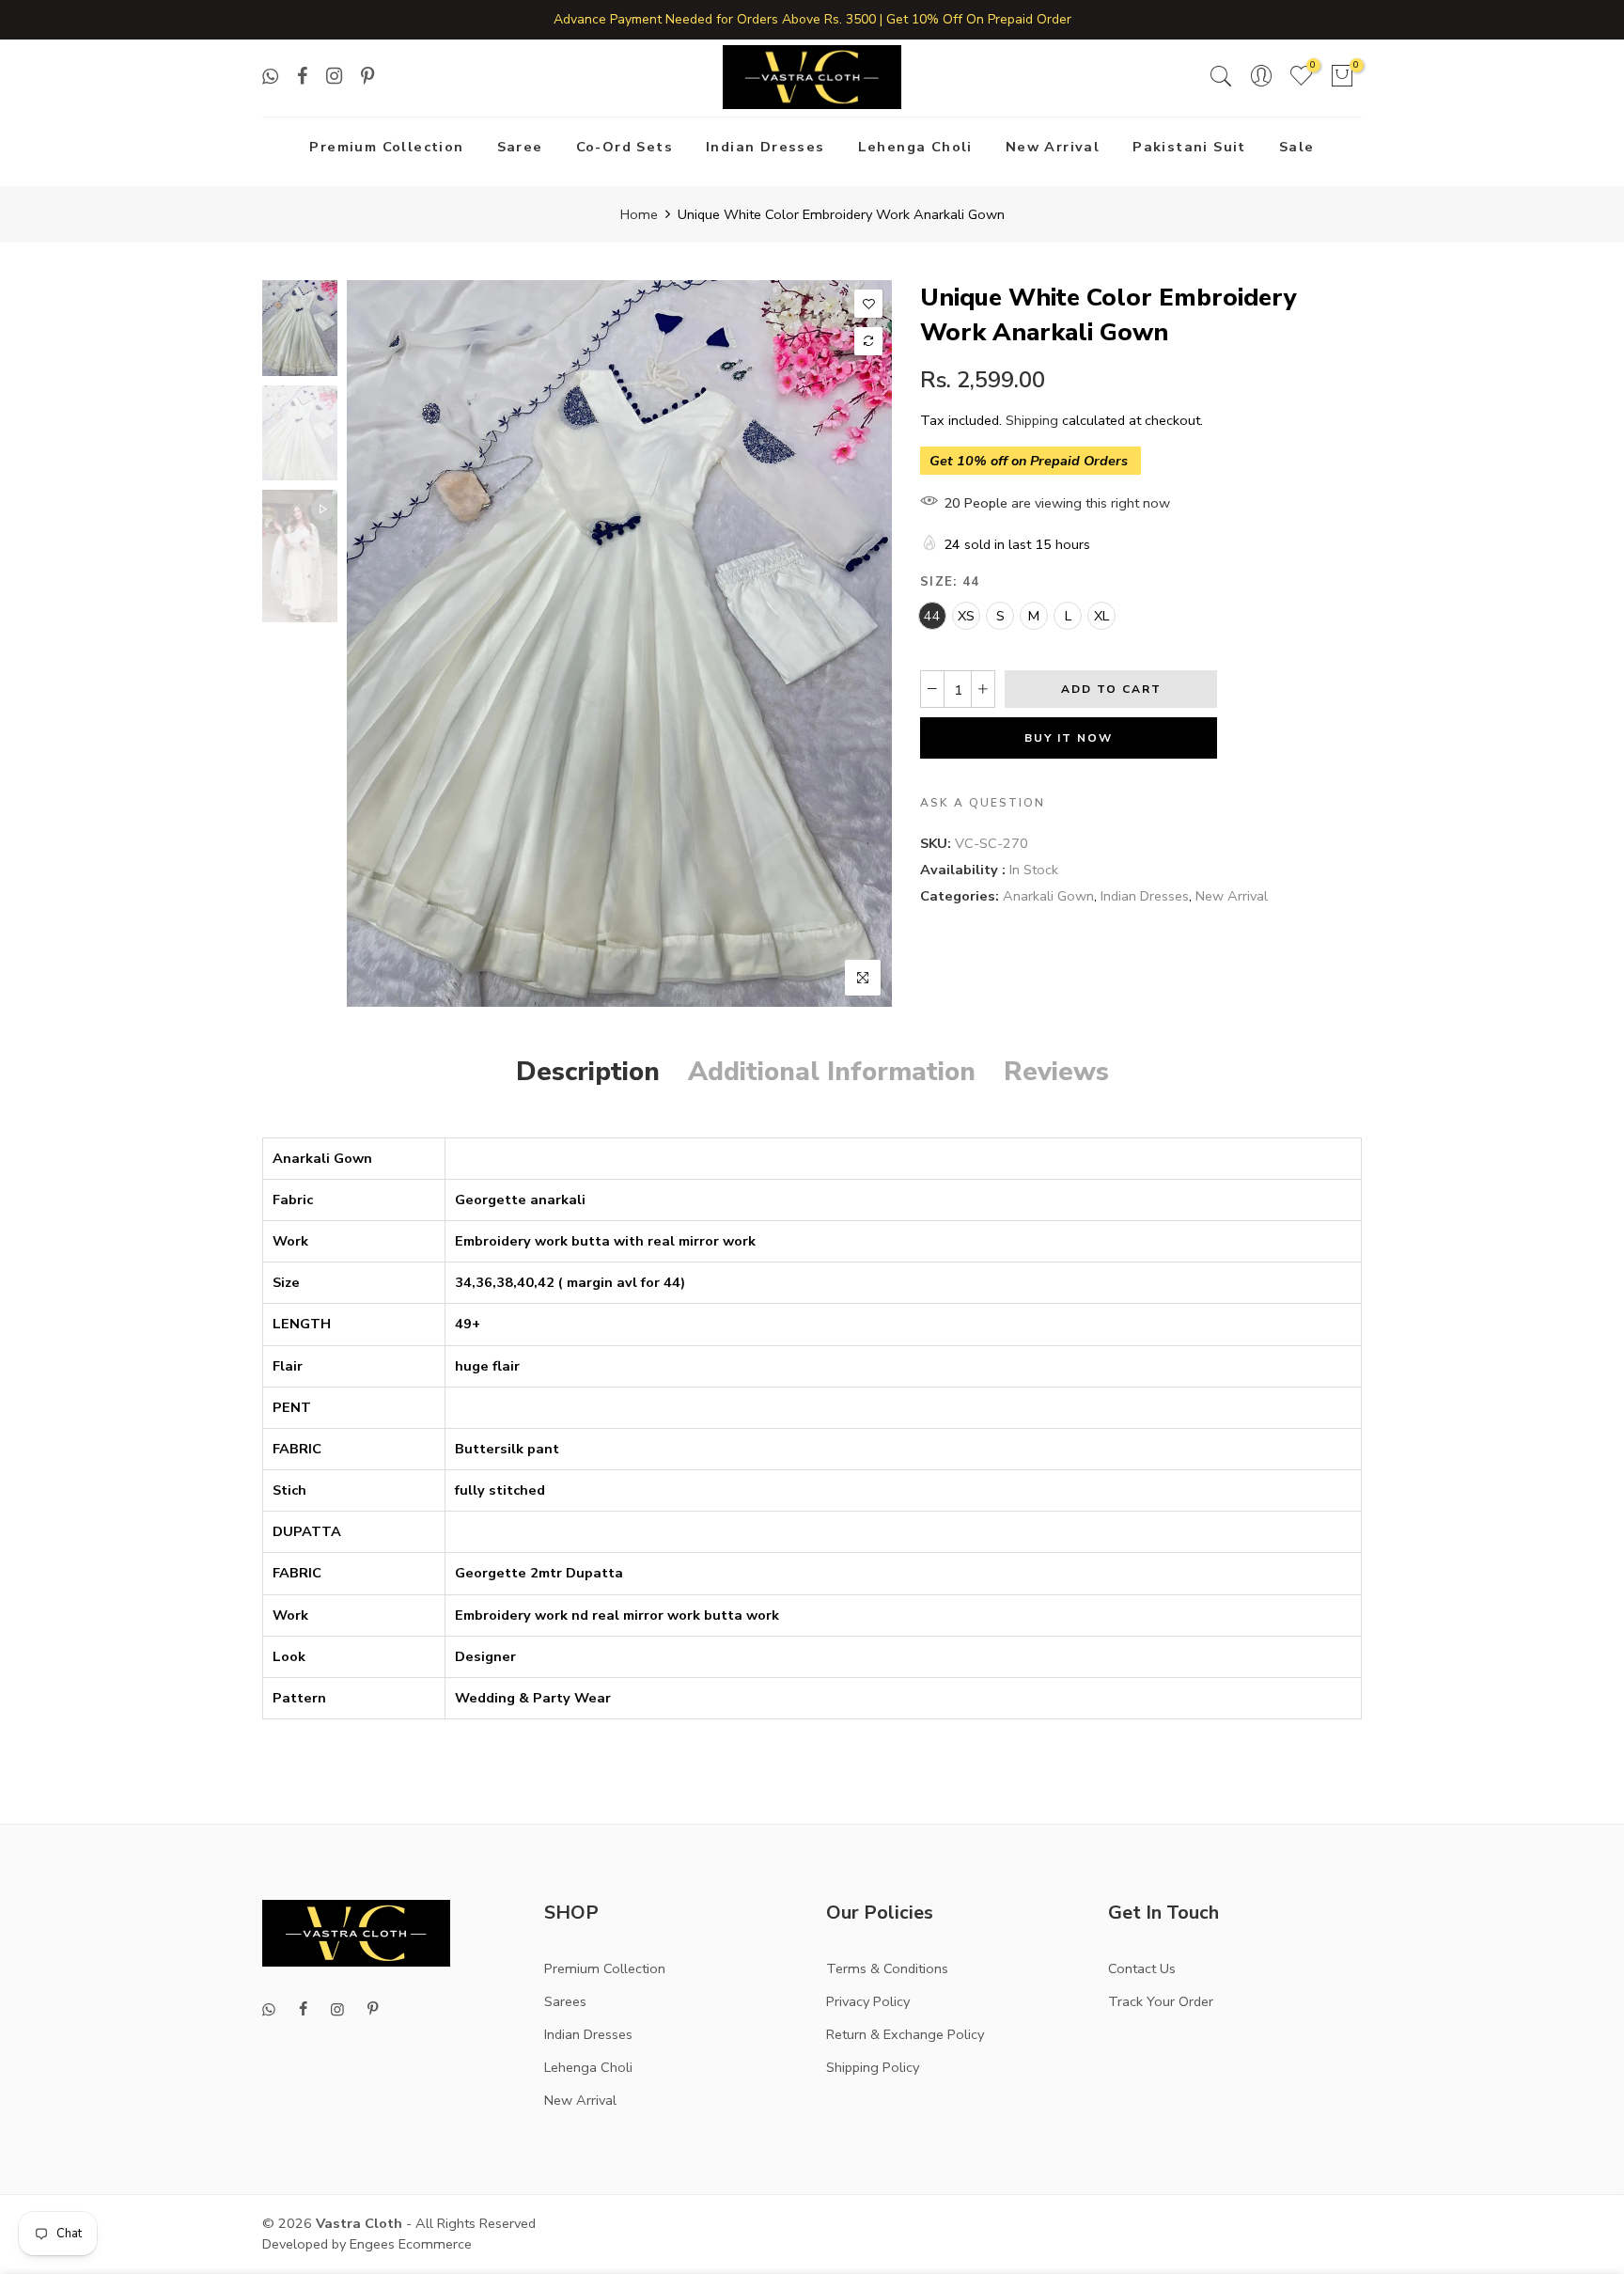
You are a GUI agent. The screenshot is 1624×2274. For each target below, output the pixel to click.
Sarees (565, 2001)
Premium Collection (386, 147)
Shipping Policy (873, 2067)
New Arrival (1053, 147)
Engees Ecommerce (411, 2244)
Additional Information (832, 1072)
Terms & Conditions (887, 1968)
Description (588, 1072)
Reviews (1056, 1072)
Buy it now (1069, 738)
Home (639, 214)
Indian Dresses (765, 147)
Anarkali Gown (1048, 896)
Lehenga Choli (915, 147)
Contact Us (1142, 1968)
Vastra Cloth (359, 2223)
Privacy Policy (868, 2001)
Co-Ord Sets (625, 147)
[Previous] (377, 644)
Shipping (1032, 420)
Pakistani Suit (1189, 147)
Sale (1297, 147)
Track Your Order (1161, 2001)
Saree (520, 147)
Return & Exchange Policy (905, 2034)
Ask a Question (983, 803)
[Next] (861, 644)
